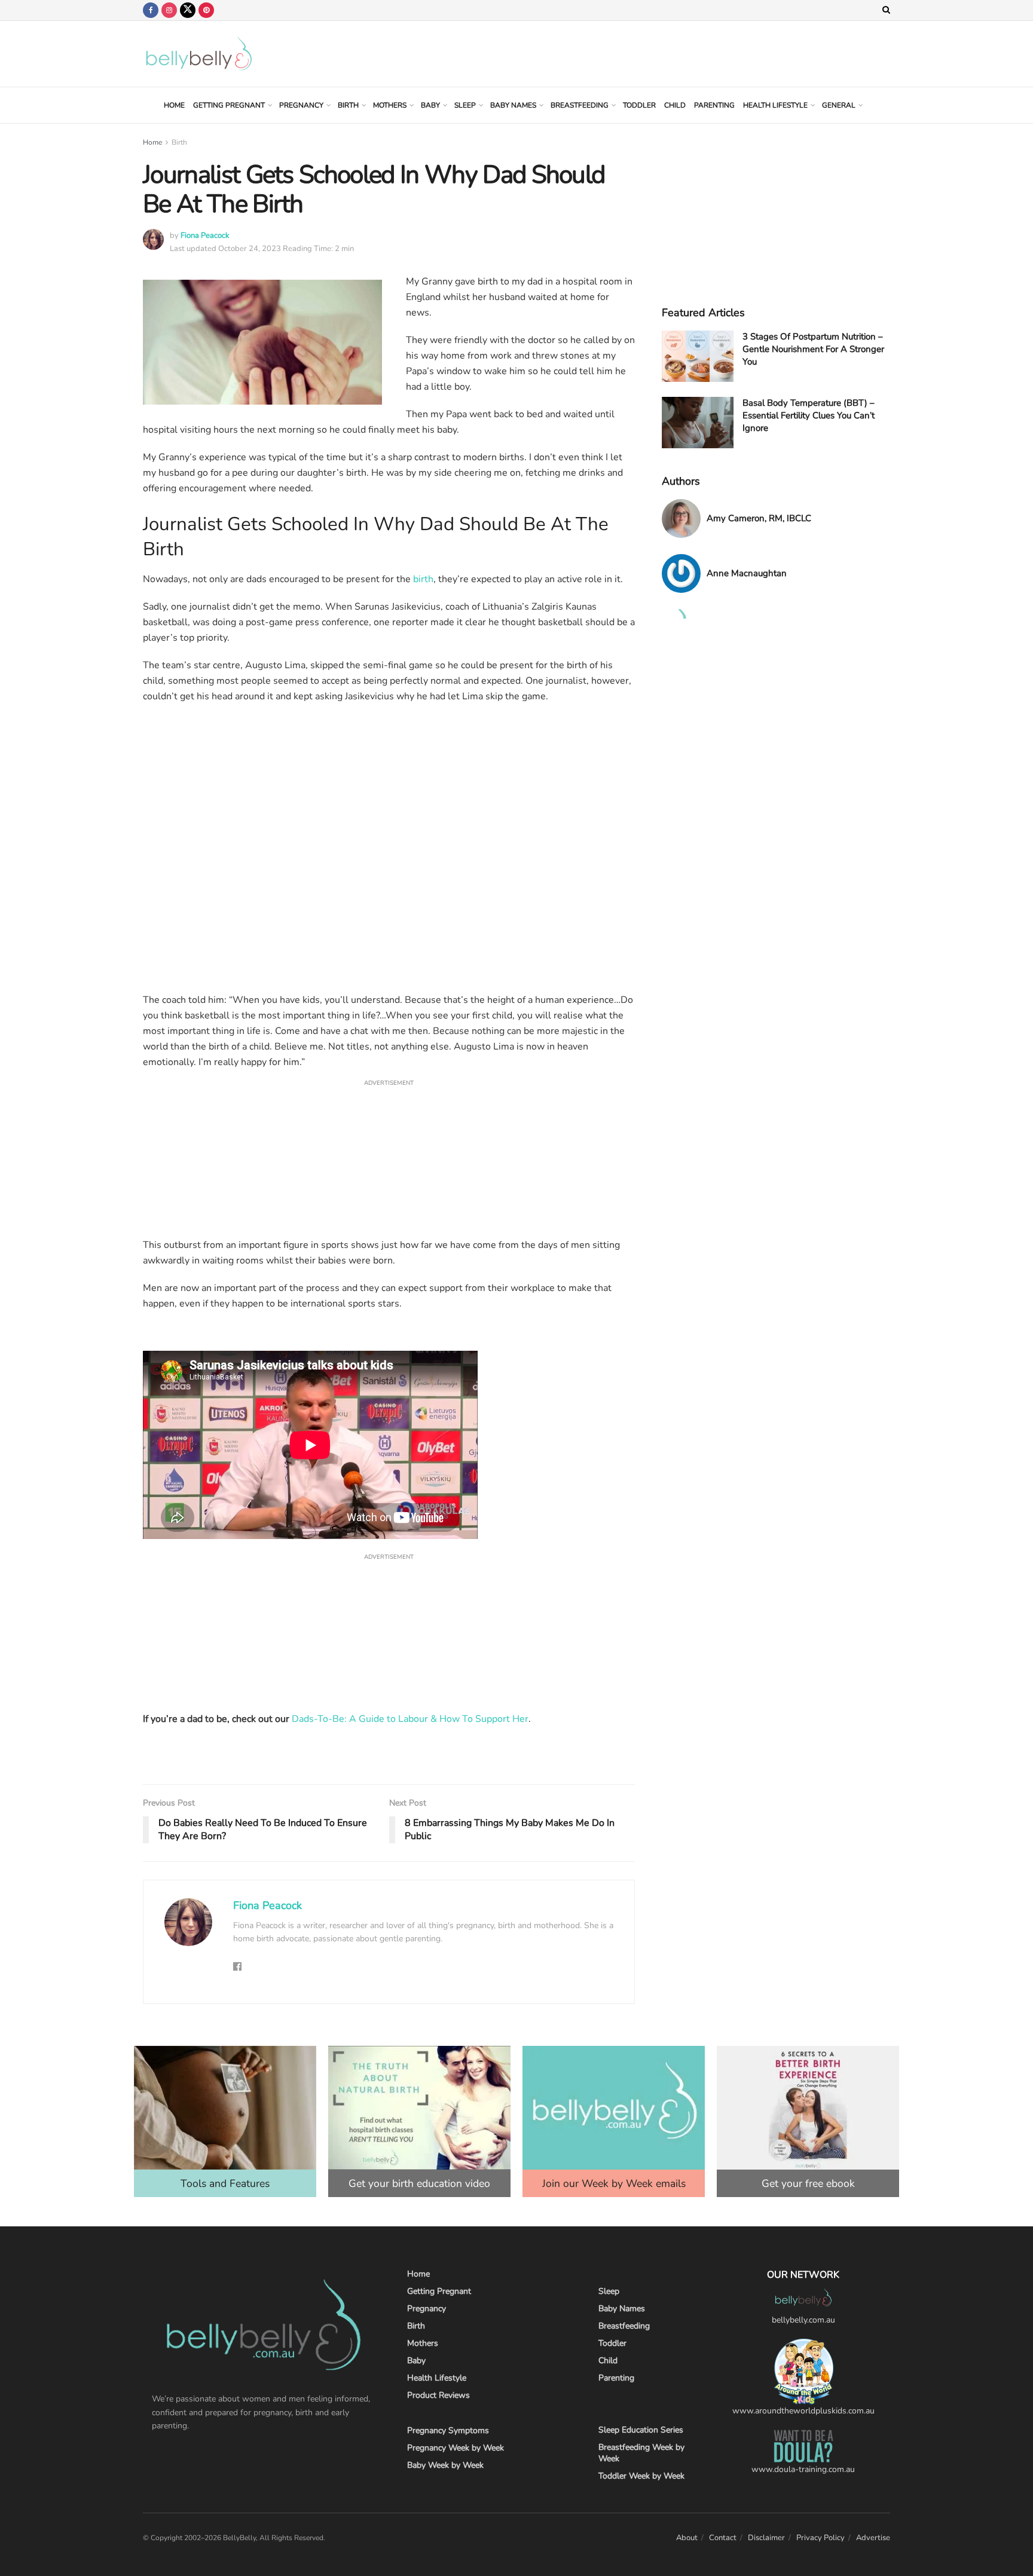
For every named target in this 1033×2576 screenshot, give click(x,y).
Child (675, 105)
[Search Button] (886, 10)
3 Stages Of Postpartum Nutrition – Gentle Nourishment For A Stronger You (813, 349)
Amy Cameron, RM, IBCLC (759, 518)
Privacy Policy (820, 2538)
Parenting (714, 105)
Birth (348, 105)
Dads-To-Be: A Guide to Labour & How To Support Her (410, 1719)
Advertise (873, 2538)
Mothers (390, 105)
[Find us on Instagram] (169, 10)
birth (423, 579)
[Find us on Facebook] (151, 10)
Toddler (639, 105)
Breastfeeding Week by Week (641, 2453)
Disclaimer (766, 2538)
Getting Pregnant (229, 105)
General (839, 105)
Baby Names (513, 105)
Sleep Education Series (641, 2430)
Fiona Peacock (205, 235)
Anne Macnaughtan (747, 573)
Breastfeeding (580, 105)
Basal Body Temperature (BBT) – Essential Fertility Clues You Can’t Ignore (809, 415)
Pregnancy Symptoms (448, 2430)
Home (174, 105)
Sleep (465, 105)
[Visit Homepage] (199, 54)
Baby (430, 105)
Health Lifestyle (775, 105)
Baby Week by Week (445, 2465)
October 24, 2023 (250, 249)
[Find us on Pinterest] (206, 10)
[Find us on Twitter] (188, 10)
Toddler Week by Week (641, 2476)
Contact (723, 2538)
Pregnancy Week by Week (456, 2448)
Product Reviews (438, 2395)
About (687, 2538)
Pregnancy (301, 105)
